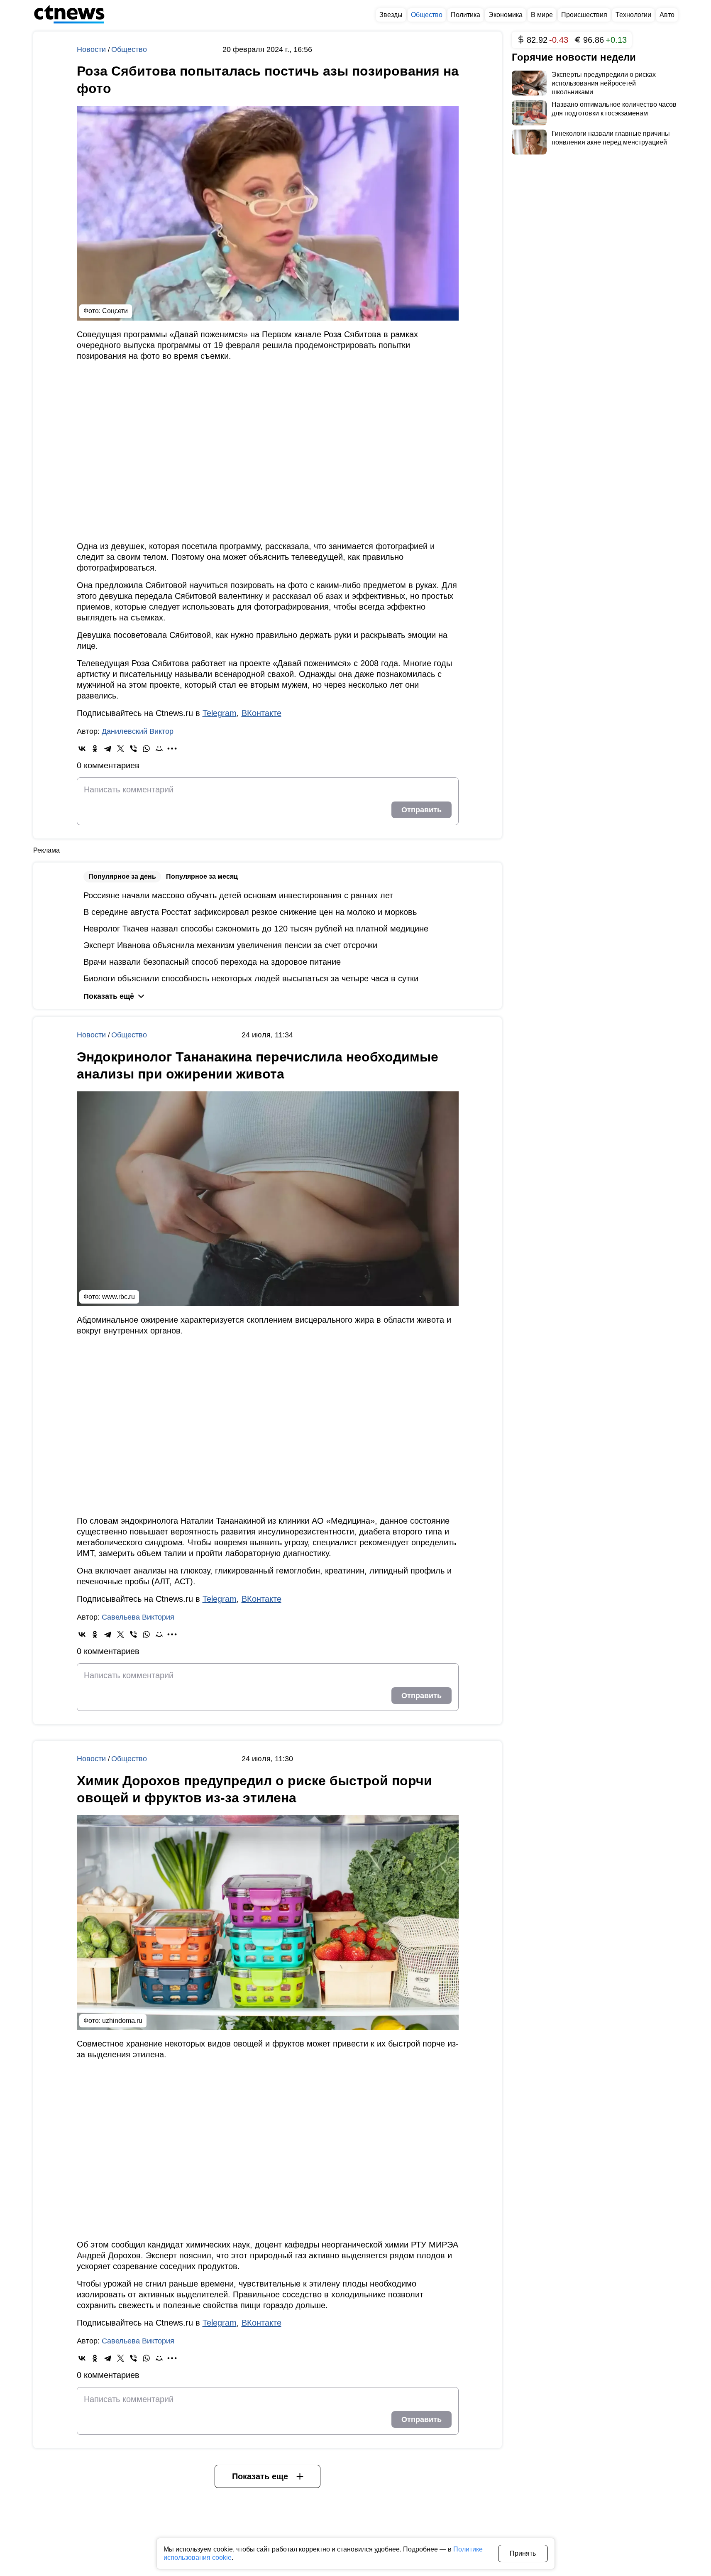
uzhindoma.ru (122, 2021)
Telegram (220, 713)
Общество (129, 49)
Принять (523, 2553)
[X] (121, 749)
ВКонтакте (261, 713)
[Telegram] (108, 749)
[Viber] (133, 749)
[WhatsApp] (146, 749)
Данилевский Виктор (138, 731)
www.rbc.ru (118, 1297)
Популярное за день (122, 876)
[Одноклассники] (95, 749)
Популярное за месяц (202, 876)
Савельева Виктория (138, 1617)
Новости (92, 49)
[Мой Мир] (159, 749)
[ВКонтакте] (82, 749)
